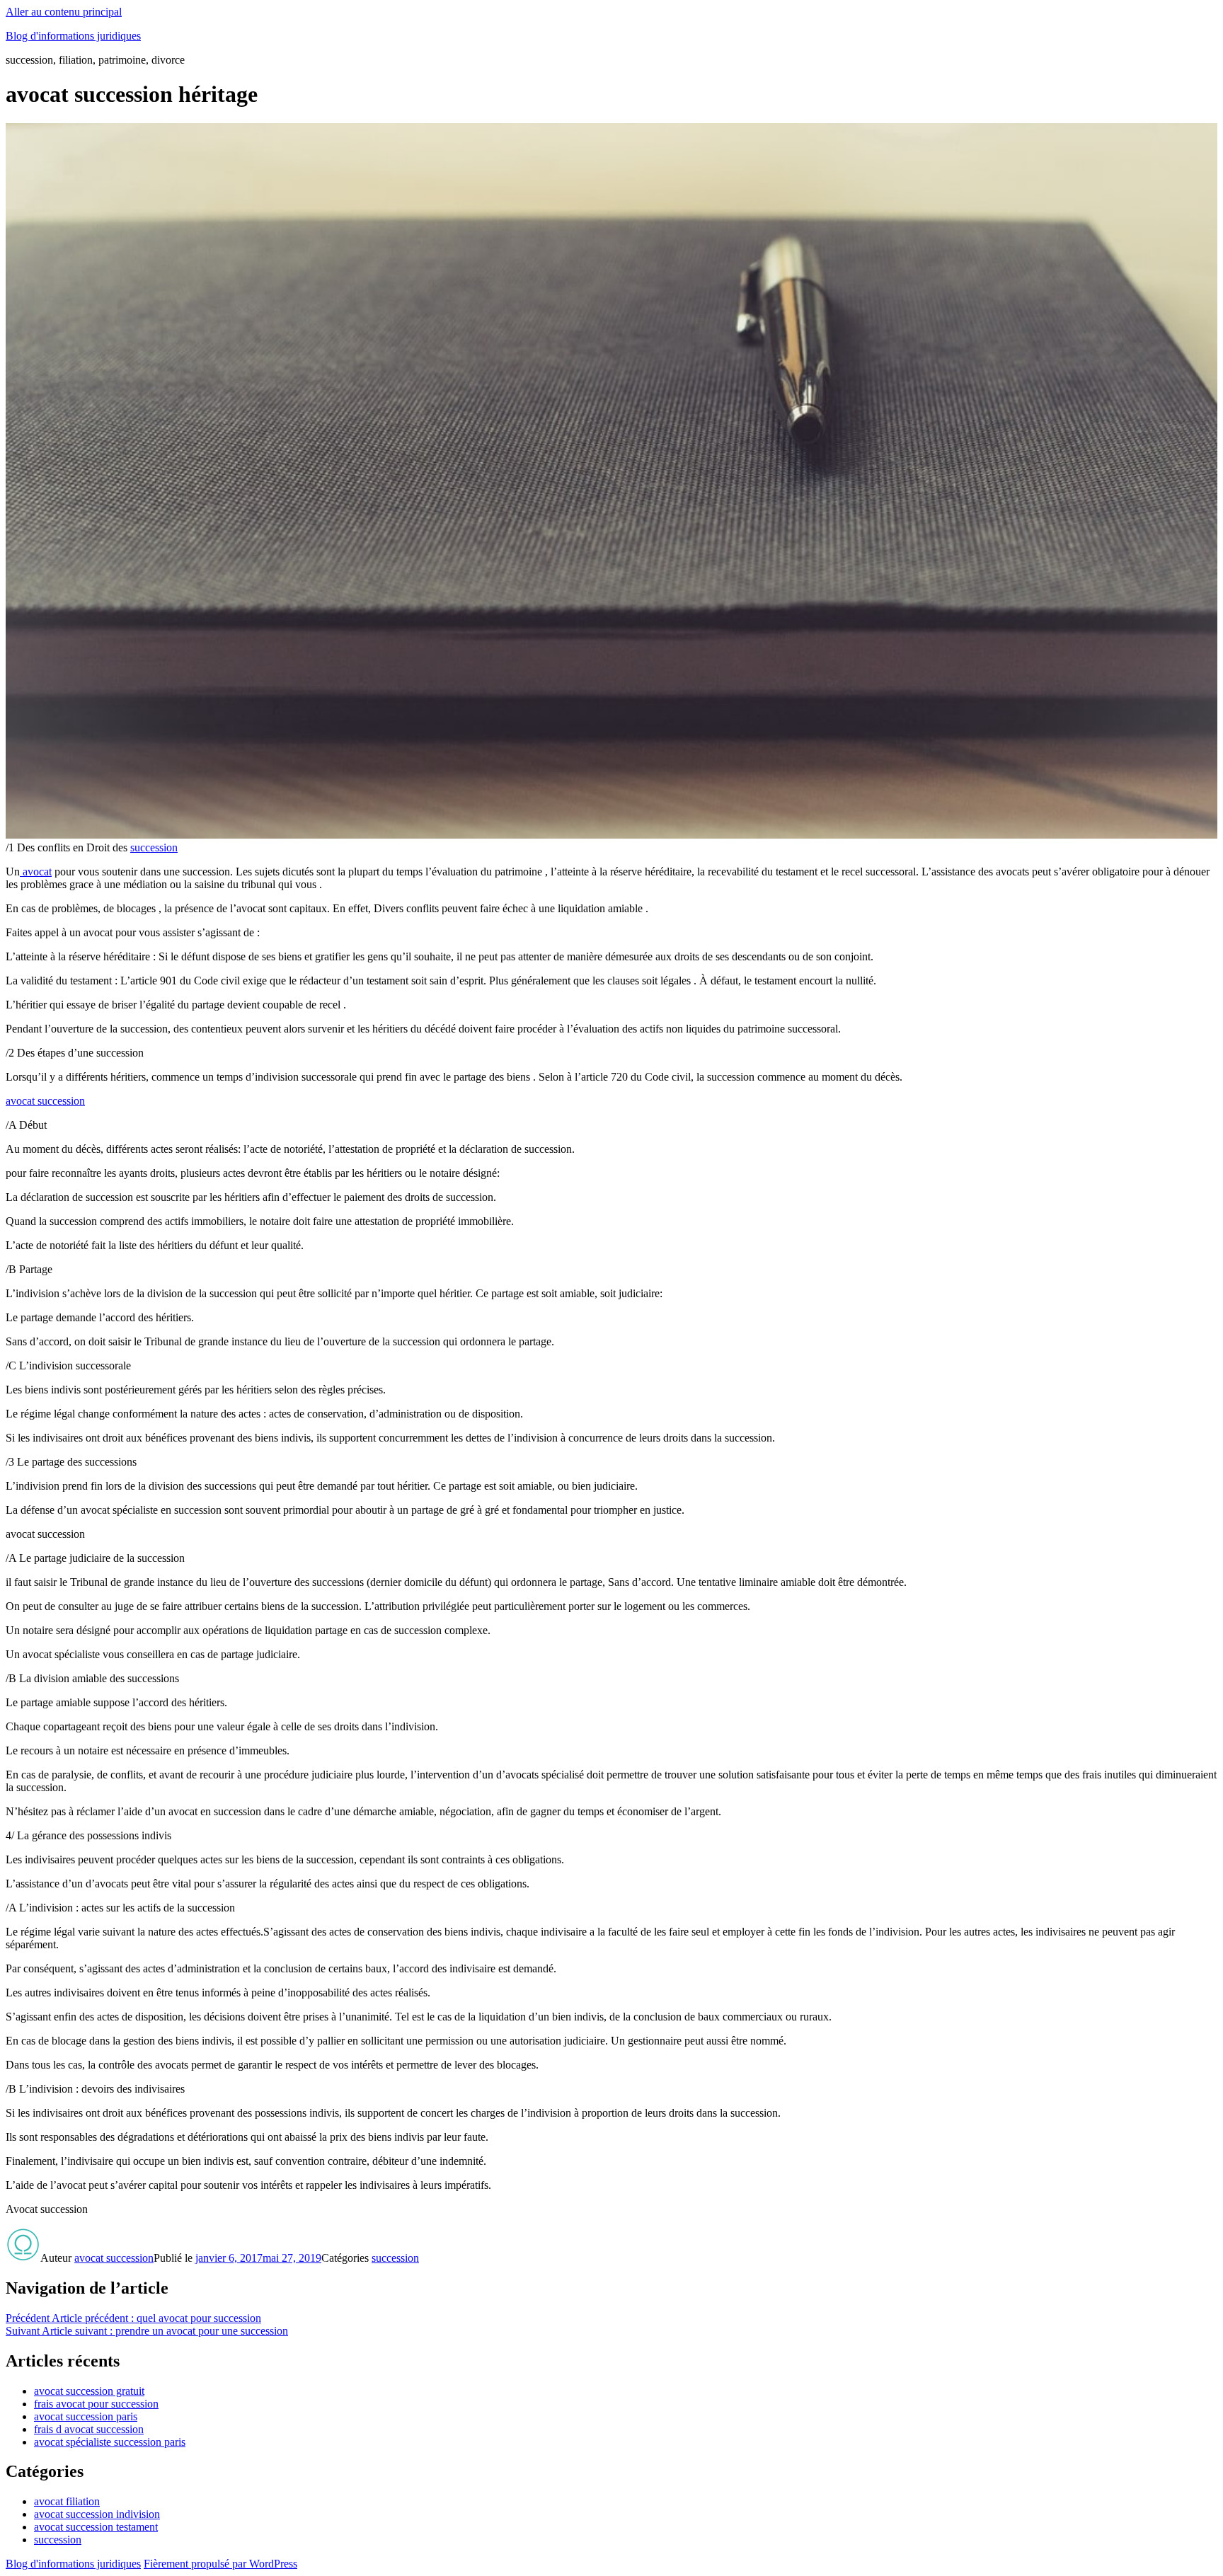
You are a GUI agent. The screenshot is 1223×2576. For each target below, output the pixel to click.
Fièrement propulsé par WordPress (220, 2564)
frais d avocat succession (89, 2429)
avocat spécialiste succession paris (110, 2442)
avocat (36, 872)
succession (154, 847)
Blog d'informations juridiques (73, 36)
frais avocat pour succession (96, 2404)
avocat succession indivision (97, 2514)
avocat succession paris (86, 2416)
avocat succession (45, 1101)
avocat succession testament (96, 2527)
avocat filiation (67, 2501)
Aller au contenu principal (64, 12)
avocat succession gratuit (89, 2391)
